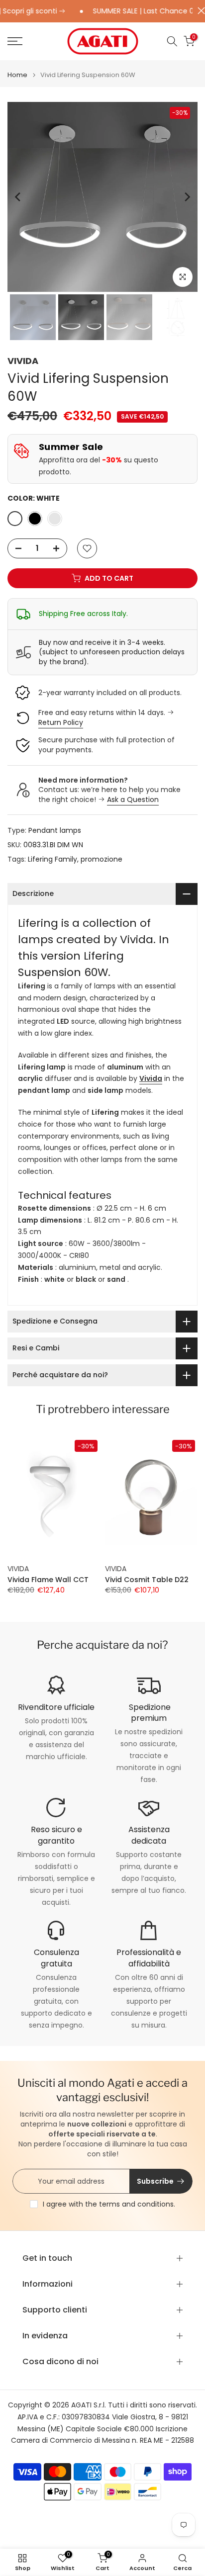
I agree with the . (109, 2204)
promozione (102, 859)
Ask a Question (133, 799)
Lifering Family (52, 859)
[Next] (187, 197)
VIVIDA (23, 361)
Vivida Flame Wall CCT (48, 1580)
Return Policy (61, 722)
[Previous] (18, 197)
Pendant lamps (55, 830)
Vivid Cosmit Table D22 (147, 1580)
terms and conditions (136, 2204)
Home (17, 75)
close (199, 11)
